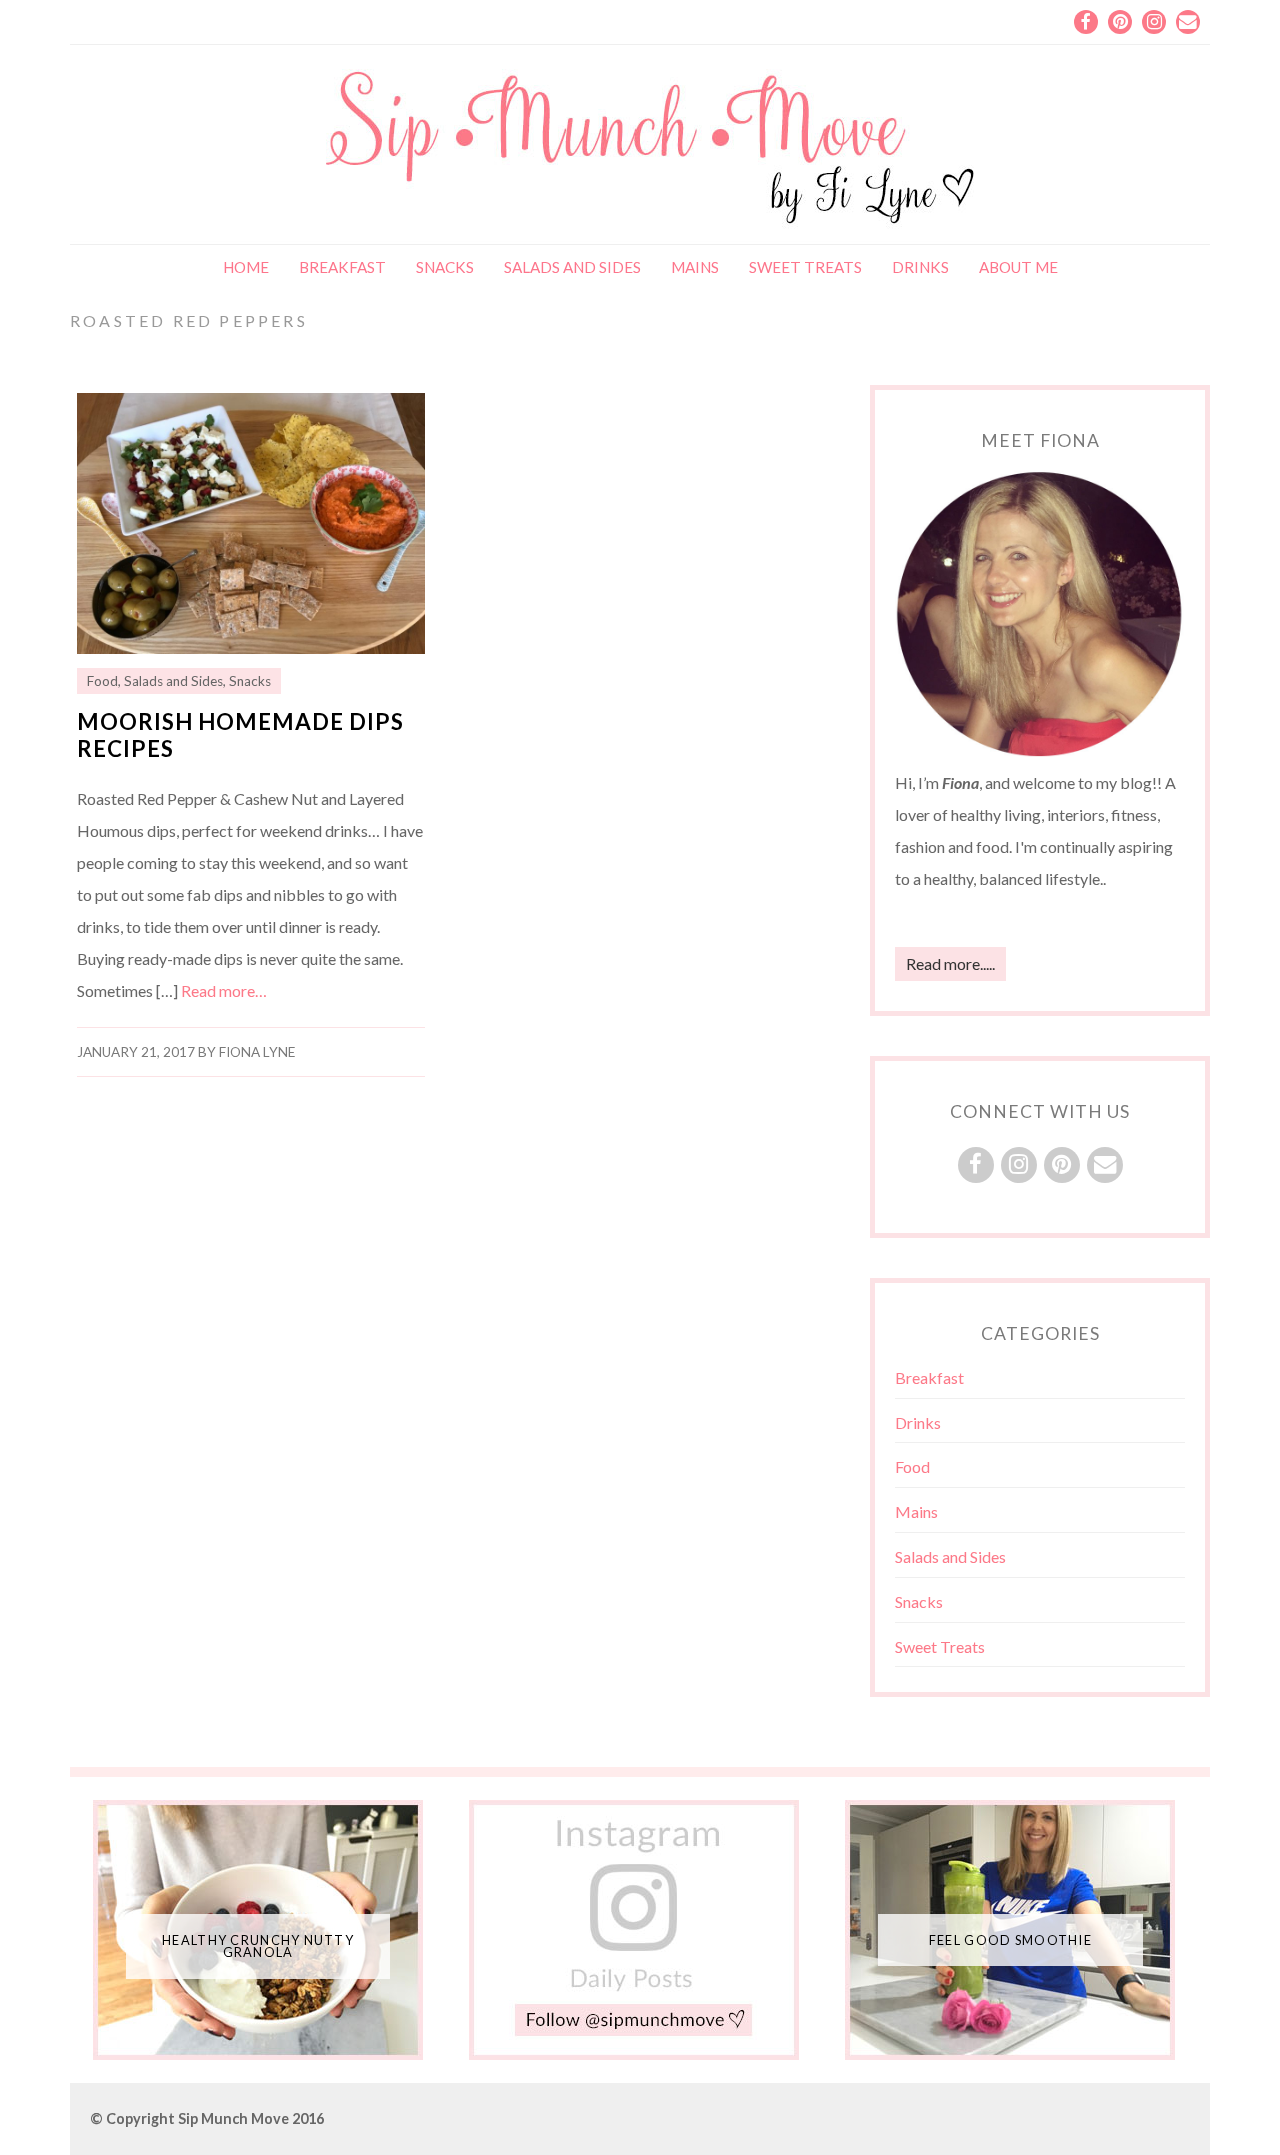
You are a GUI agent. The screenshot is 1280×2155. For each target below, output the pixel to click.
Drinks (920, 267)
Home (246, 267)
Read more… (224, 990)
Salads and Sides (572, 267)
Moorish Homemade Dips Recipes (240, 735)
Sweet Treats (805, 267)
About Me (1018, 267)
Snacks (445, 267)
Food (102, 681)
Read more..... (950, 963)
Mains (695, 267)
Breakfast (342, 267)
